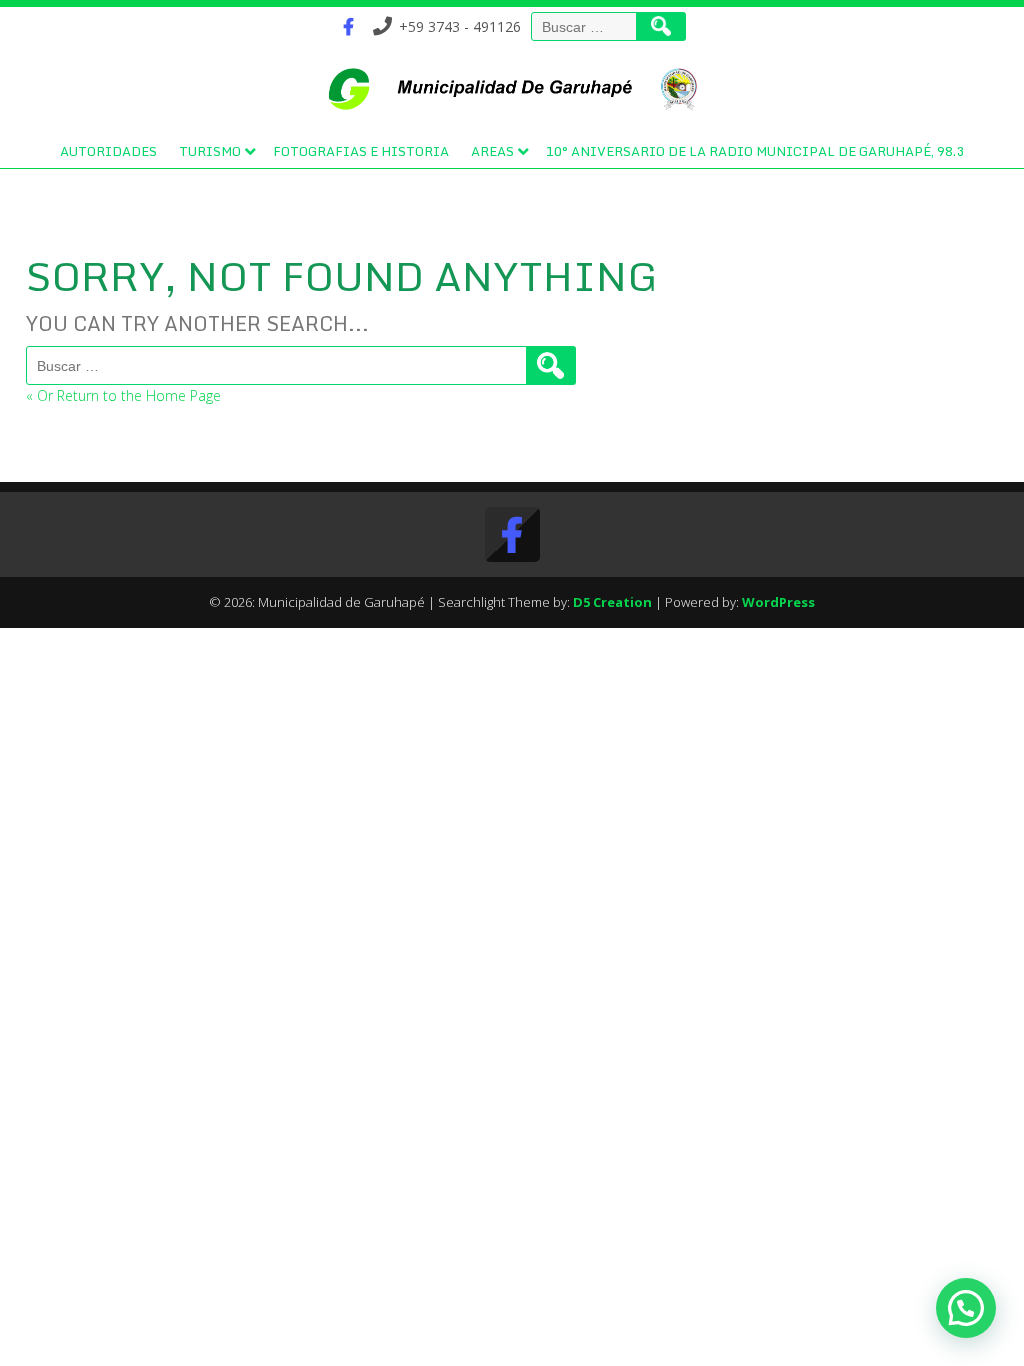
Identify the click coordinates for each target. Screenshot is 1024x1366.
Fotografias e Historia (361, 151)
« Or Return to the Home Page (123, 395)
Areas (492, 151)
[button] (966, 1308)
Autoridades (108, 151)
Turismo (210, 151)
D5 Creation (612, 602)
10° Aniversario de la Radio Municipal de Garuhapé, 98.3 (755, 151)
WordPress (778, 602)
